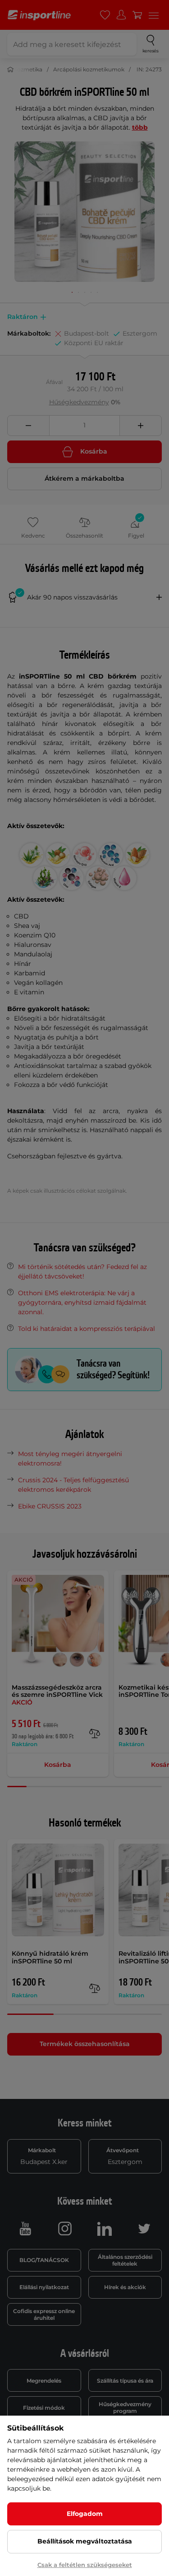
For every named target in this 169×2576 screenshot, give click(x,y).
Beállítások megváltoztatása (85, 2541)
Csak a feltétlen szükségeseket (85, 2565)
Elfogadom (85, 2514)
